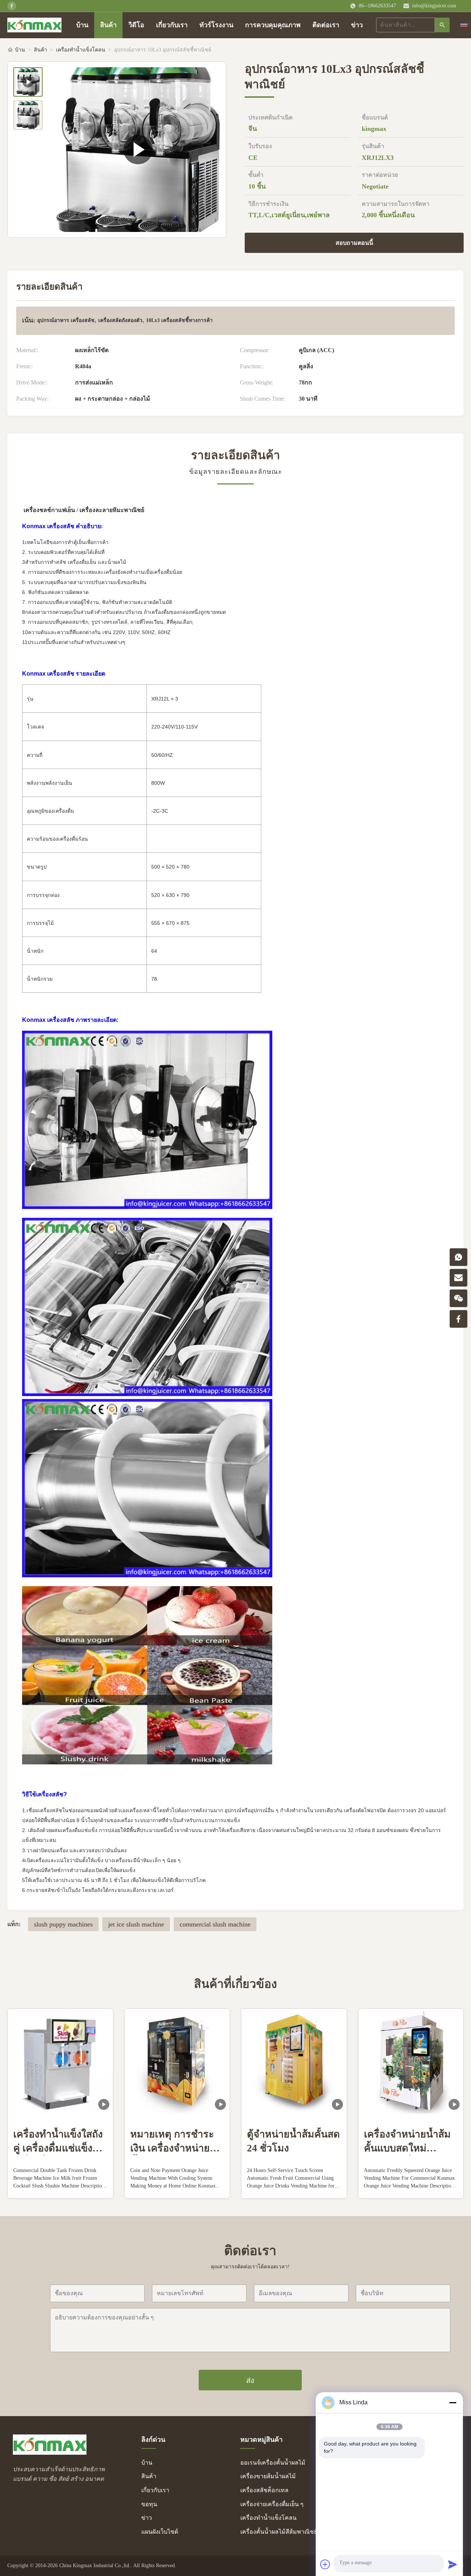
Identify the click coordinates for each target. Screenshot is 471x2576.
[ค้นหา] (442, 25)
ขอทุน (149, 2504)
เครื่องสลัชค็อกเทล (264, 2490)
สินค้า (108, 25)
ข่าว (357, 25)
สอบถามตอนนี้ (354, 243)
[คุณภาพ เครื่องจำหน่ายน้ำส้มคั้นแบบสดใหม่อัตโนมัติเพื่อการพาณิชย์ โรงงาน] (411, 2061)
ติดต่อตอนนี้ (60, 2186)
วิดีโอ (136, 25)
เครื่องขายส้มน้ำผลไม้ (268, 2476)
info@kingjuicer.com (434, 6)
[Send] (453, 2564)
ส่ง (250, 2380)
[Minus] (453, 2403)
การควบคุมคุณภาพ (273, 25)
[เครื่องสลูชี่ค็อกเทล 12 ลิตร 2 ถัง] (138, 150)
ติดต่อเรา (326, 25)
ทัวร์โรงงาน (216, 25)
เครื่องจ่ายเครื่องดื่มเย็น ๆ (272, 2504)
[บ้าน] (34, 25)
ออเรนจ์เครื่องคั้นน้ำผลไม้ (273, 2463)
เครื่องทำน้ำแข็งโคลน (81, 50)
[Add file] (325, 2564)
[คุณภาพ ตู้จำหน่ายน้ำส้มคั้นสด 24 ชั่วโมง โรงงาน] (294, 2061)
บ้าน (82, 25)
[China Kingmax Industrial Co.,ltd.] (50, 2453)
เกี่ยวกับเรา (172, 25)
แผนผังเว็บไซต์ (160, 2532)
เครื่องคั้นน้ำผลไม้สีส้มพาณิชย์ (279, 2532)
